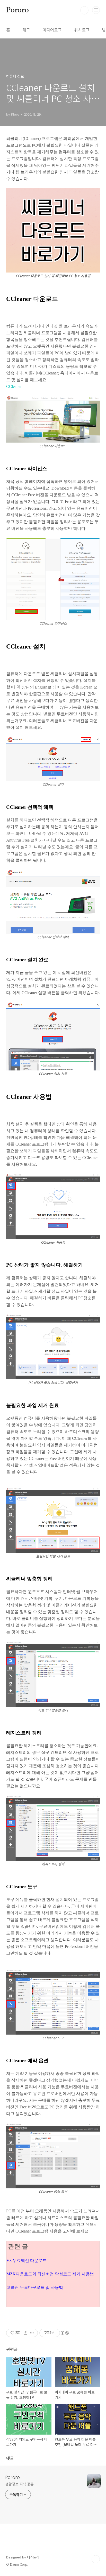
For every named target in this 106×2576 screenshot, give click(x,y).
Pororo (17, 10)
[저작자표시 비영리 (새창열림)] (65, 2333)
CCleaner (14, 386)
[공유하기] (26, 2333)
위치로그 (82, 30)
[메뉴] (96, 10)
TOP (96, 2559)
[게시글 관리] (32, 2333)
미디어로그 (52, 30)
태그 (26, 30)
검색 (84, 10)
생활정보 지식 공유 (19, 2484)
